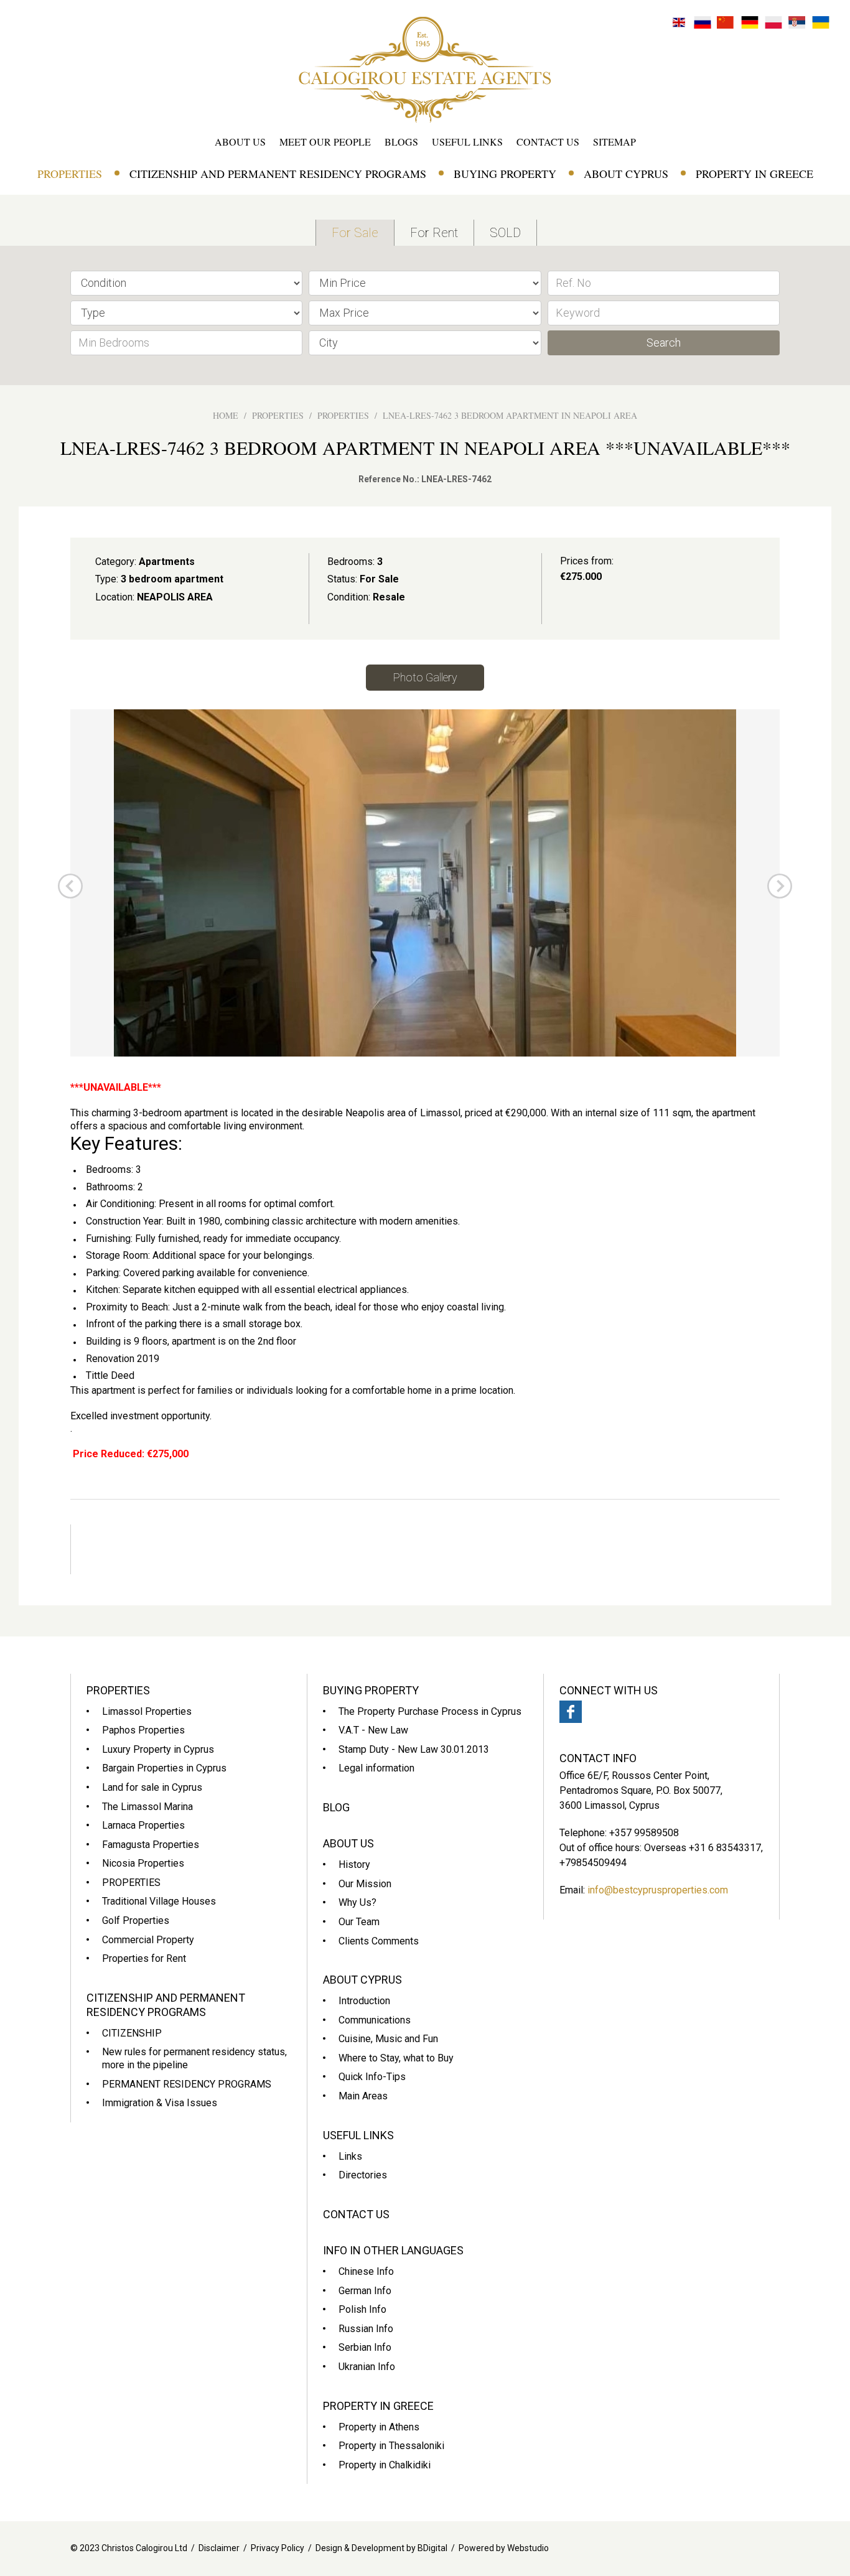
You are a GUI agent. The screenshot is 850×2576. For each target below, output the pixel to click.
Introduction (364, 2001)
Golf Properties (136, 1920)
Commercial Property (148, 1940)
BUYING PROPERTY (505, 174)
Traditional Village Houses (159, 1901)
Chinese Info (366, 2271)
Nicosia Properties (143, 1863)
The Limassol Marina (147, 1807)
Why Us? (357, 1902)
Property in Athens (379, 2427)
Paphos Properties (143, 1730)
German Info (365, 2291)
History (354, 1864)
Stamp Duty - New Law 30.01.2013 (414, 1749)
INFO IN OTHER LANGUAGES (393, 2250)
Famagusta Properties (151, 1845)
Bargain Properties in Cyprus (164, 1768)
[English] (679, 21)
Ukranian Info (367, 2367)
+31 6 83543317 (725, 1848)
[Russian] (703, 21)
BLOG (336, 1807)
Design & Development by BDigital (381, 2548)
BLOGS (401, 142)
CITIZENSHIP (132, 2033)
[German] (750, 21)
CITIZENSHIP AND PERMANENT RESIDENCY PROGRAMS (278, 174)
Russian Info (366, 2329)
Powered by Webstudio (504, 2548)
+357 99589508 (644, 1833)
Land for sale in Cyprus (152, 1787)
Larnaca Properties (143, 1825)
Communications (375, 2020)
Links (350, 2156)
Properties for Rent (144, 1958)
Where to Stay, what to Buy (396, 2058)
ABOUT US (240, 142)
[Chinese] (726, 21)
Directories (363, 2175)
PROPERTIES (70, 174)
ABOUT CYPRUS (626, 174)
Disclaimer (219, 2548)
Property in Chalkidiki (385, 2465)
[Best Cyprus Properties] (425, 69)
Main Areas (363, 2096)
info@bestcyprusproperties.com (658, 1890)
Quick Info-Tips (372, 2077)
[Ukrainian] (821, 21)
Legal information (376, 1768)
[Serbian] (797, 21)
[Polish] (773, 21)
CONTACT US (548, 142)
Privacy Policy (278, 2548)
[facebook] (571, 1712)
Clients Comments (379, 1941)
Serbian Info (365, 2347)
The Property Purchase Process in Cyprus (430, 1711)
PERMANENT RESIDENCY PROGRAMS (187, 2084)
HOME (226, 415)
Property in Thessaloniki (391, 2446)
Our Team (359, 1922)
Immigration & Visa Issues (160, 2103)
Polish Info (362, 2309)
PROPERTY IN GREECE (754, 174)
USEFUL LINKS (467, 142)
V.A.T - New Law (373, 1730)
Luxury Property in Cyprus (158, 1749)
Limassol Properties (147, 1711)
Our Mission (365, 1884)
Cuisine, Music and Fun (388, 2039)
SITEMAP (614, 142)
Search (664, 343)
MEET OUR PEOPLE (325, 142)
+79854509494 (593, 1863)
